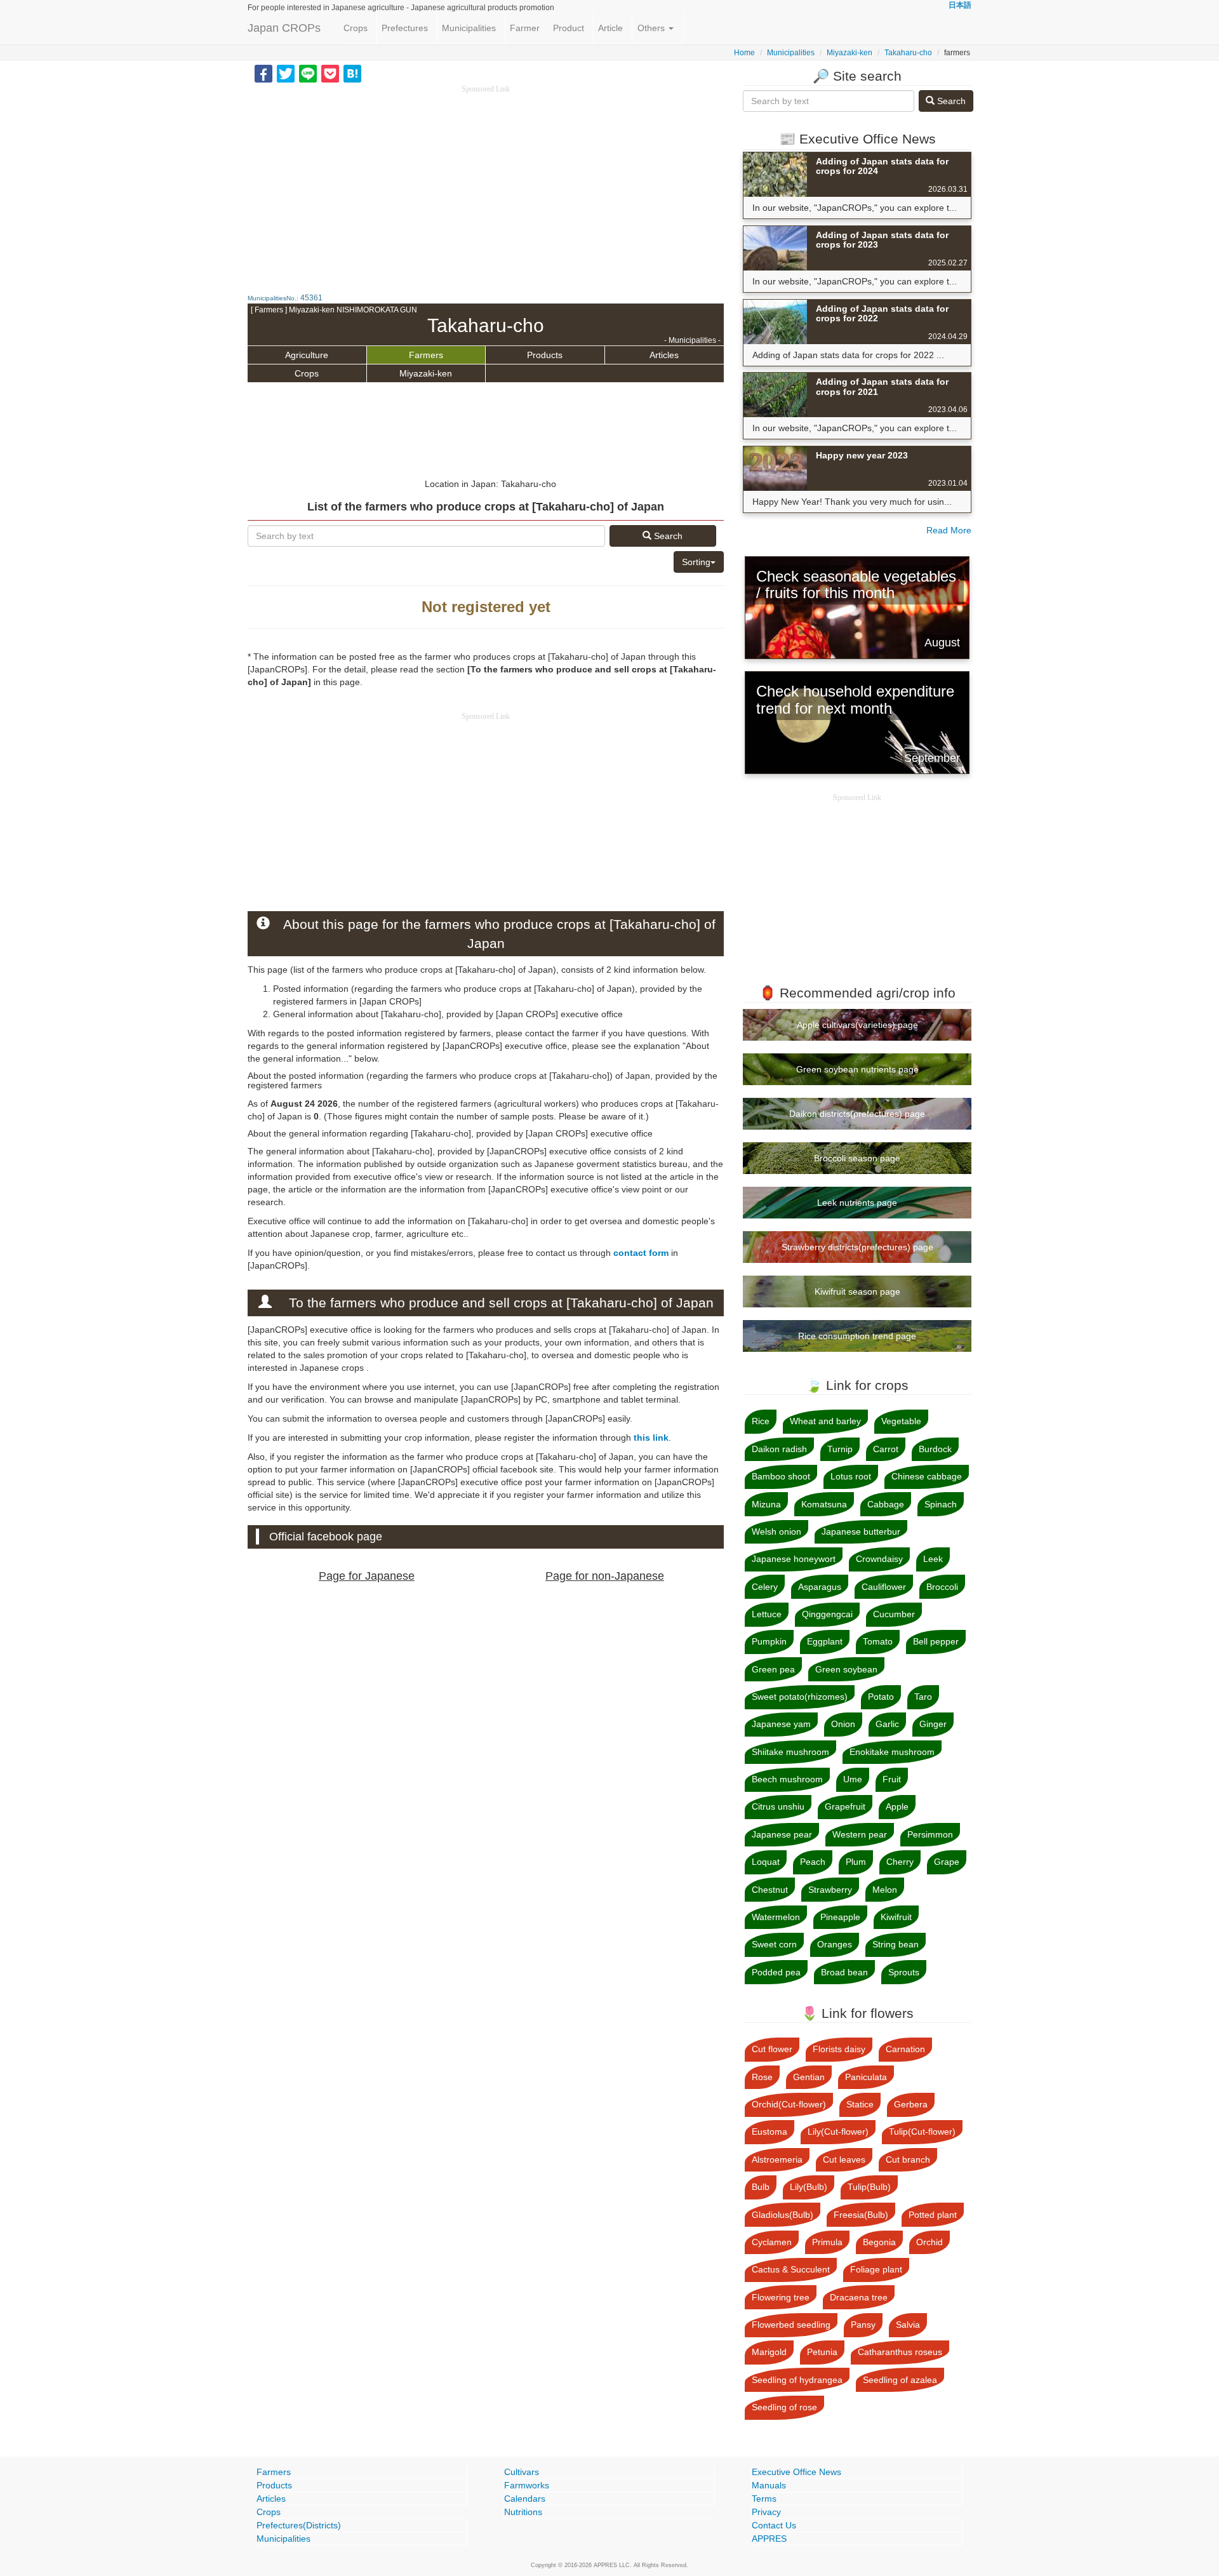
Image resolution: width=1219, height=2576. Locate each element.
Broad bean (844, 1972)
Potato (881, 1697)
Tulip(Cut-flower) (922, 2132)
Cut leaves (844, 2159)
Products (545, 355)
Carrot (886, 1449)
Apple (897, 1806)
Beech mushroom (787, 1779)
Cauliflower (884, 1587)
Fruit (892, 1779)
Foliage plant (876, 2269)
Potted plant (933, 2215)
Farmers (426, 355)
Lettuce (767, 1614)
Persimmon (930, 1834)
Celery (765, 1587)
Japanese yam (781, 1724)
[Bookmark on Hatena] (352, 73)
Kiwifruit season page (857, 1291)
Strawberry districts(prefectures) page (857, 1247)
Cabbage (886, 1504)
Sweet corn (774, 1944)
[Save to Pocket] (330, 73)
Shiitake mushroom (790, 1752)
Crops (356, 28)
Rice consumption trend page (857, 1336)
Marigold (769, 2352)
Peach (813, 1862)
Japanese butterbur (861, 1532)
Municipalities (469, 28)
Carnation (905, 2049)
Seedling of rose (784, 2407)
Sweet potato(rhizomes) (800, 1697)
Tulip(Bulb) (869, 2187)
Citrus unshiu (778, 1806)
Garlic (887, 1724)
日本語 (960, 5)
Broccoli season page (857, 1158)
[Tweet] (286, 73)
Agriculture (307, 355)
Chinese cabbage (927, 1476)
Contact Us (774, 2525)
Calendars (525, 2499)
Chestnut (770, 1890)
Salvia (908, 2325)
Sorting (696, 562)
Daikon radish (779, 1449)
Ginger (933, 1724)
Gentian (809, 2077)
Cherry (900, 1862)
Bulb (761, 2187)
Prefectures (405, 28)
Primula (827, 2242)
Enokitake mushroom (892, 1752)
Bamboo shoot (781, 1476)
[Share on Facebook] (263, 73)
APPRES (769, 2539)
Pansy (863, 2325)
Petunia (822, 2352)
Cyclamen (772, 2242)
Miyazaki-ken (849, 53)
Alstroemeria (777, 2159)
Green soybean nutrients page (857, 1069)
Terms (764, 2499)
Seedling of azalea (900, 2380)
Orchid (929, 2242)
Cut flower (772, 2049)
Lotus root (851, 1476)
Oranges (835, 1944)
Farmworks (527, 2485)
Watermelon (776, 1917)
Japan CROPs (284, 28)
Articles (664, 355)
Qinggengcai (827, 1614)
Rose (762, 2077)
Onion (843, 1724)
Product (569, 28)
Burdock (935, 1449)
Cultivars (522, 2472)
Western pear (860, 1834)
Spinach (941, 1504)
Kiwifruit (896, 1917)
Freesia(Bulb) (861, 2215)
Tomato (878, 1641)
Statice (860, 2104)
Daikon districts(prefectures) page (857, 1114)
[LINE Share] (308, 73)
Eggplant (825, 1641)
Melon (885, 1890)
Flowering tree (781, 2297)
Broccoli (942, 1587)
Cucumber (894, 1614)
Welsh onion (776, 1532)
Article (610, 28)
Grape (947, 1862)
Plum (856, 1862)
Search (667, 536)
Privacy (766, 2512)
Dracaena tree (859, 2297)
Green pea (773, 1669)
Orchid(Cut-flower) (789, 2104)
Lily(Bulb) (809, 2187)
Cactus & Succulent (791, 2269)
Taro (923, 1697)
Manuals (769, 2485)
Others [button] (652, 28)
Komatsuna (824, 1504)
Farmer (525, 28)
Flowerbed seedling (791, 2325)
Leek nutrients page (857, 1203)
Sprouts (904, 1972)
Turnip (840, 1449)
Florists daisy (839, 2049)
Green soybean (846, 1669)
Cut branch (908, 2159)
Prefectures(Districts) (299, 2525)
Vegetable (901, 1421)
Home (744, 53)
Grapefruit (845, 1806)
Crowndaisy (879, 1559)
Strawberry (830, 1890)
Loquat (766, 1862)
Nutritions (523, 2512)
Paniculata (866, 2077)
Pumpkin (769, 1641)
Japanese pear (782, 1834)
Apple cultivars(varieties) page (857, 1025)
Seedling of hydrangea (797, 2380)
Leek (933, 1559)
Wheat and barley (825, 1421)
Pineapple (840, 1917)
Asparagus (820, 1587)
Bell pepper (936, 1641)
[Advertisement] (486, 184)
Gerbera (911, 2104)
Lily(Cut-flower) (838, 2132)
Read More (949, 530)
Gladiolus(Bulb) (783, 2215)
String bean (896, 1944)
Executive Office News (796, 2472)
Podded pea (776, 1972)
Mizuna (766, 1504)
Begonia (879, 2242)
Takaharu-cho (908, 53)
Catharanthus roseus (900, 2352)
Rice (761, 1421)
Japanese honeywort (794, 1559)
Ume (853, 1779)
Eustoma (769, 2132)
